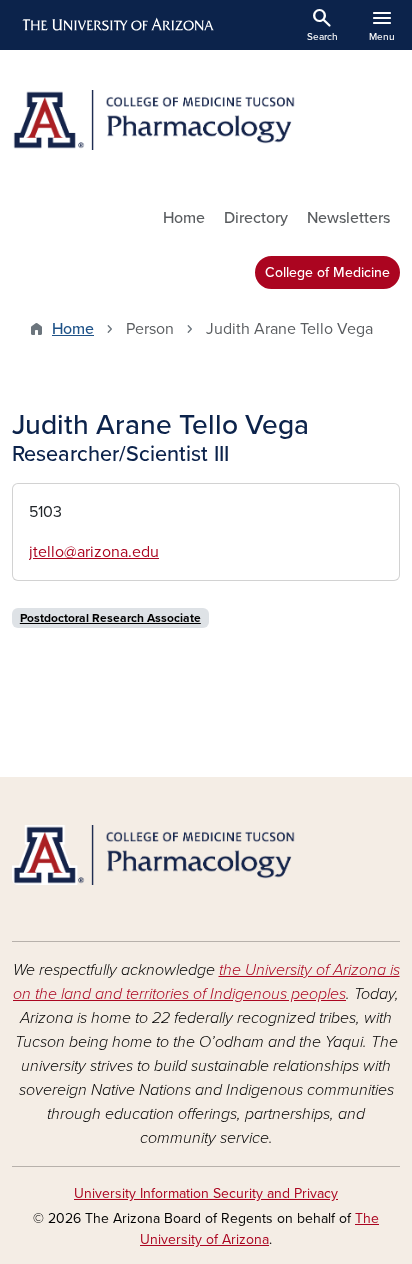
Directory (256, 218)
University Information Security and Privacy (206, 1193)
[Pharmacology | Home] (206, 120)
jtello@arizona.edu (94, 552)
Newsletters (348, 218)
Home (184, 218)
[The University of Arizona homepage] (116, 25)
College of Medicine (327, 272)
